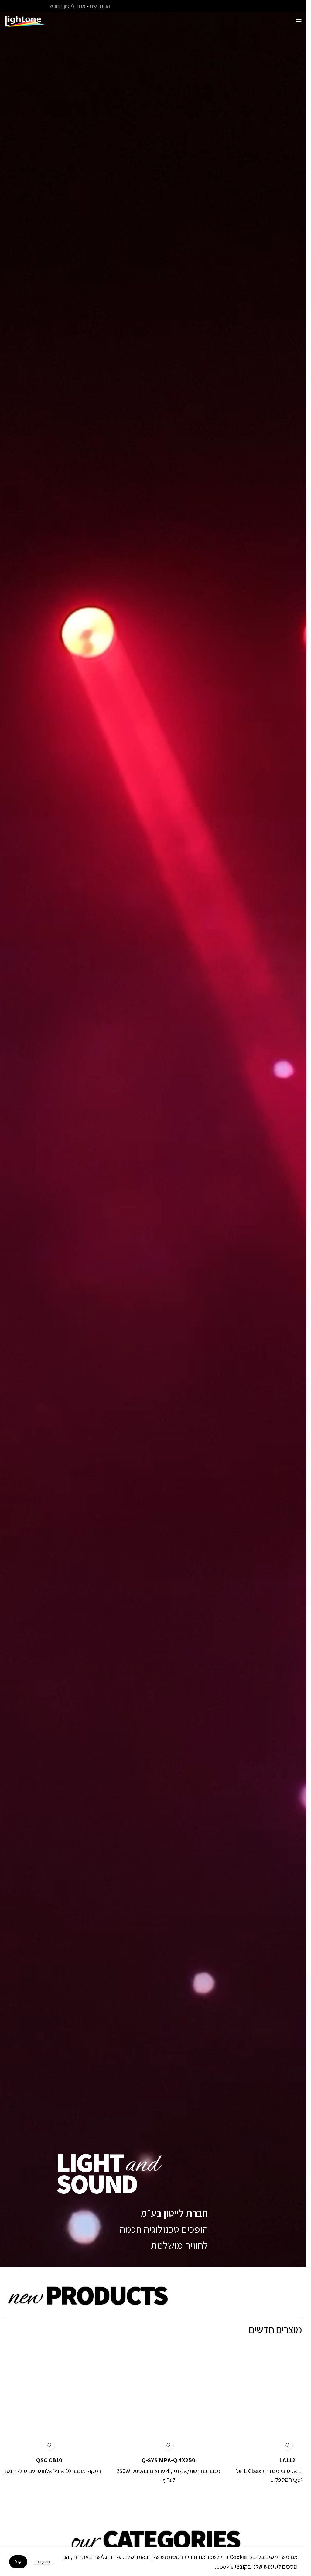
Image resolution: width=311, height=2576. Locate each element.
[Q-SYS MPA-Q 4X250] (153, 2397)
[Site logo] (26, 21)
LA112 (272, 2460)
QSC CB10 (34, 2460)
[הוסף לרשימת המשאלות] (272, 2445)
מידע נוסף (42, 2562)
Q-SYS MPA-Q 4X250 (153, 2460)
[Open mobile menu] (299, 21)
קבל (18, 2562)
